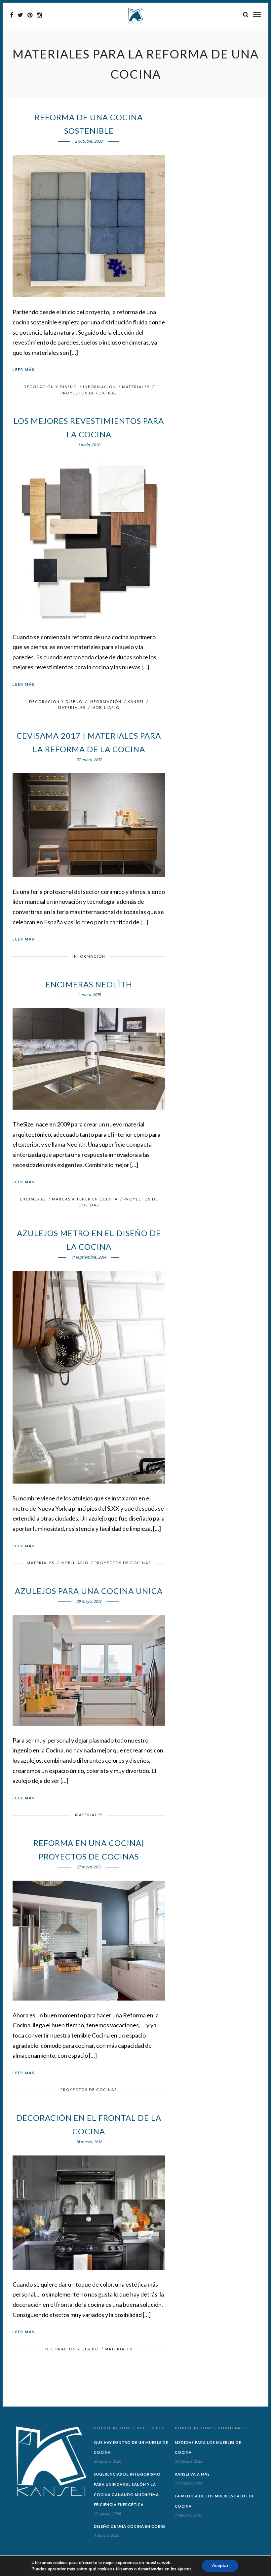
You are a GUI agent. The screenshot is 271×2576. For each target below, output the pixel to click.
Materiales (136, 387)
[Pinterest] (30, 15)
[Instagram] (39, 15)
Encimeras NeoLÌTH (89, 984)
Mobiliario (106, 707)
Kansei (136, 701)
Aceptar (220, 2566)
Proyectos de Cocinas (89, 393)
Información (99, 387)
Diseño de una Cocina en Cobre (130, 2526)
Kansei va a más (192, 2474)
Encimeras (33, 1199)
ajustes (184, 2569)
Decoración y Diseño (50, 387)
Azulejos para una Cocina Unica (89, 1591)
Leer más (24, 369)
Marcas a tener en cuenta (85, 1199)
